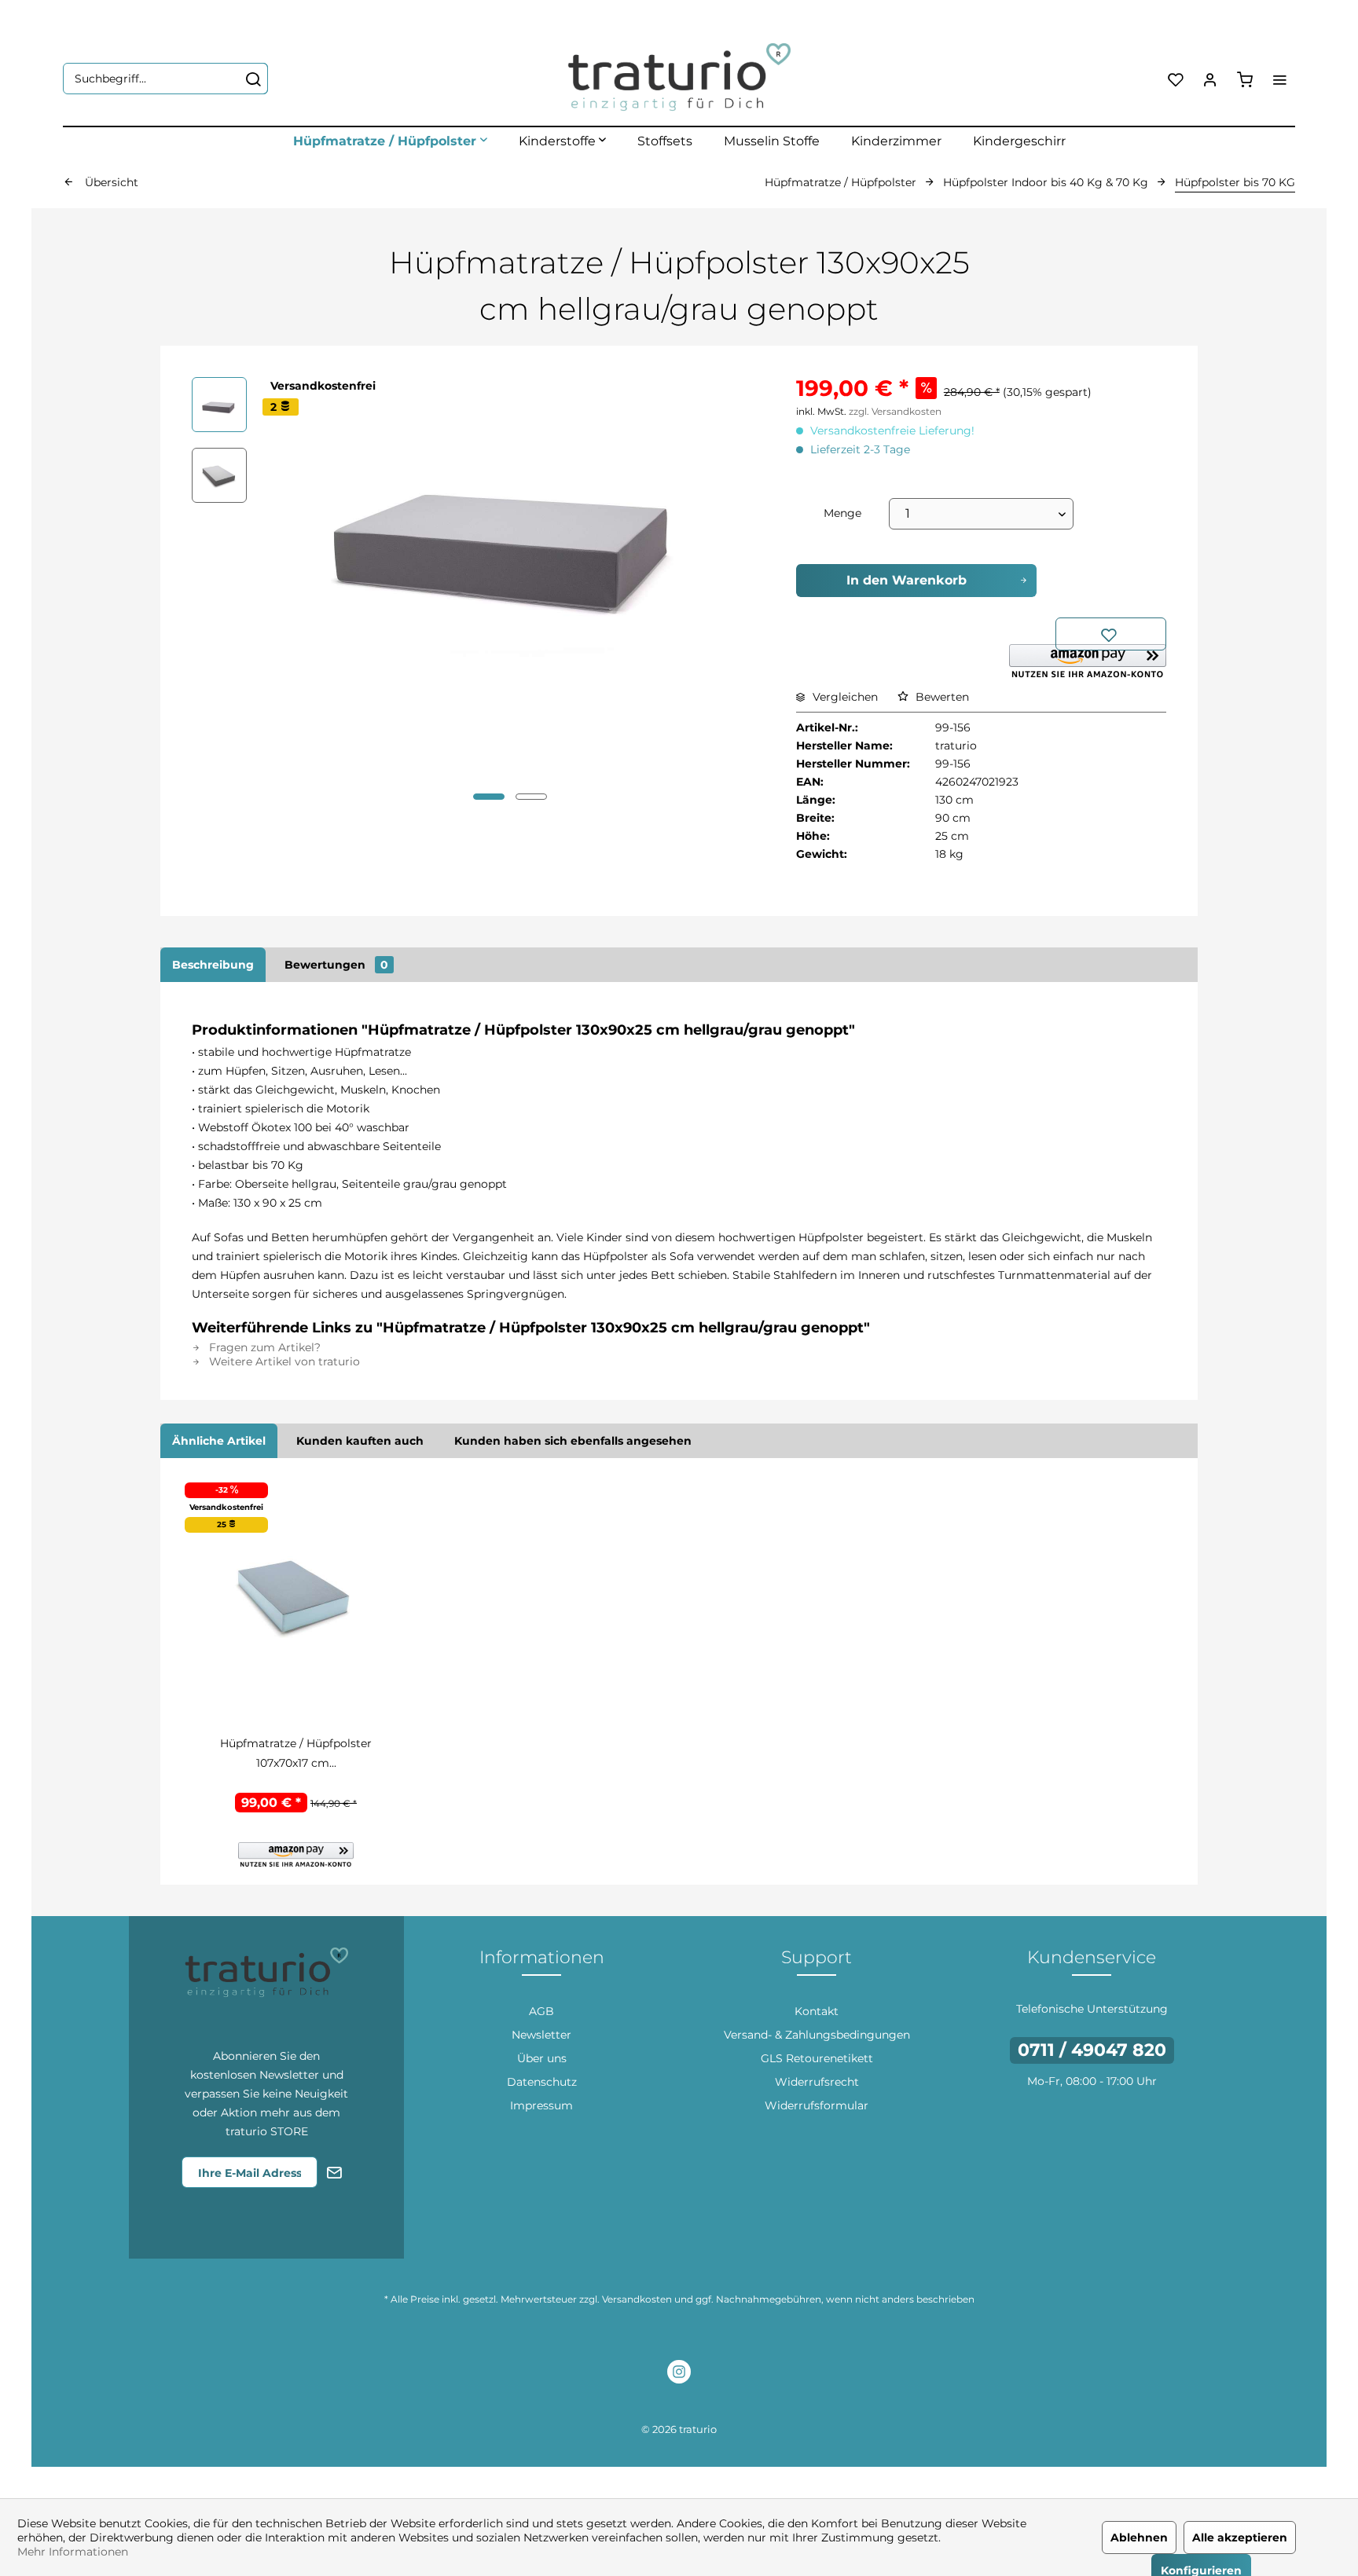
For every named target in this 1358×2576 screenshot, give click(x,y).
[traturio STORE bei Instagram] (679, 2374)
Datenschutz (542, 2082)
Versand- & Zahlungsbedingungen (817, 2035)
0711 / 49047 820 (1092, 2050)
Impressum (541, 2105)
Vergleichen (844, 697)
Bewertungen (336, 965)
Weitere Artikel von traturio (283, 1361)
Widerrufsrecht (817, 2082)
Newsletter (541, 2035)
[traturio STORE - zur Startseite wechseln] (679, 79)
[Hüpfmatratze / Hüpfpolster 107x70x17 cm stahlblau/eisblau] (296, 1596)
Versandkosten (637, 2299)
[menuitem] (165, 79)
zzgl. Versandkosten (895, 411)
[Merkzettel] (1176, 79)
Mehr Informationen (73, 2552)
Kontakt (817, 2011)
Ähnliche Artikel (219, 1441)
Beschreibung (213, 965)
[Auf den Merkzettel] (1111, 634)
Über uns (542, 2058)
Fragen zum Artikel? (263, 1347)
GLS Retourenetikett (817, 2058)
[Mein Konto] (1210, 79)
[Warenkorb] (1245, 79)
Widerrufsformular (817, 2105)
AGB (541, 2011)
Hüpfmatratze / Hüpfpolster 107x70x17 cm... (296, 1753)
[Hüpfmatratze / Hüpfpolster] (390, 141)
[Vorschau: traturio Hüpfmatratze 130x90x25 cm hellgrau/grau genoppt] (219, 405)
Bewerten (941, 697)
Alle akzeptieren (1240, 2538)
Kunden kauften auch (360, 1441)
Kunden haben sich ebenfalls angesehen (573, 1441)
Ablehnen (1139, 2538)
